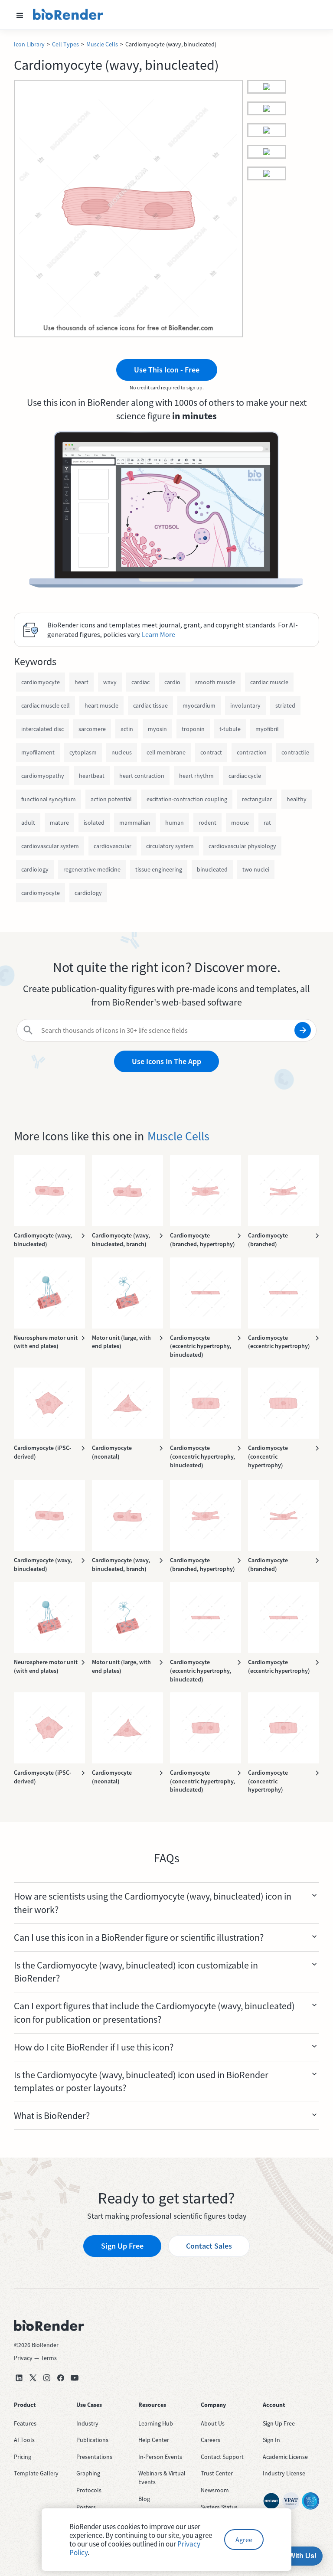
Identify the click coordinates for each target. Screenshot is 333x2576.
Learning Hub (156, 2423)
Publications (92, 2440)
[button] (20, 15)
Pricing (23, 2457)
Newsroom (215, 2490)
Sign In (271, 2440)
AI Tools (24, 2440)
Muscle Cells (102, 44)
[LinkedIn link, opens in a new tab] (19, 2378)
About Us (213, 2423)
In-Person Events (160, 2457)
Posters (86, 2507)
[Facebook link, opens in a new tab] (61, 2378)
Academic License (285, 2457)
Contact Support (222, 2457)
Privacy (23, 2358)
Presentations (94, 2457)
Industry (87, 2423)
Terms (49, 2358)
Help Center (154, 2440)
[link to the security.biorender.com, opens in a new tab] (271, 2501)
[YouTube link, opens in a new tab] (75, 2378)
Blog (144, 2499)
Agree (244, 2540)
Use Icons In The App (166, 1061)
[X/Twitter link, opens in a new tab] (33, 2378)
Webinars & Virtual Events (162, 2478)
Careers (211, 2440)
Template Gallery (36, 2473)
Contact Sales (209, 2246)
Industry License (284, 2473)
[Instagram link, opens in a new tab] (47, 2378)
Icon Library (29, 44)
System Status (219, 2507)
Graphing (88, 2473)
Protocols (89, 2490)
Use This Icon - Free (167, 370)
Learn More (158, 634)
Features (25, 2423)
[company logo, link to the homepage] (68, 15)
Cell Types (65, 44)
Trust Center (217, 2473)
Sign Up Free (122, 2246)
